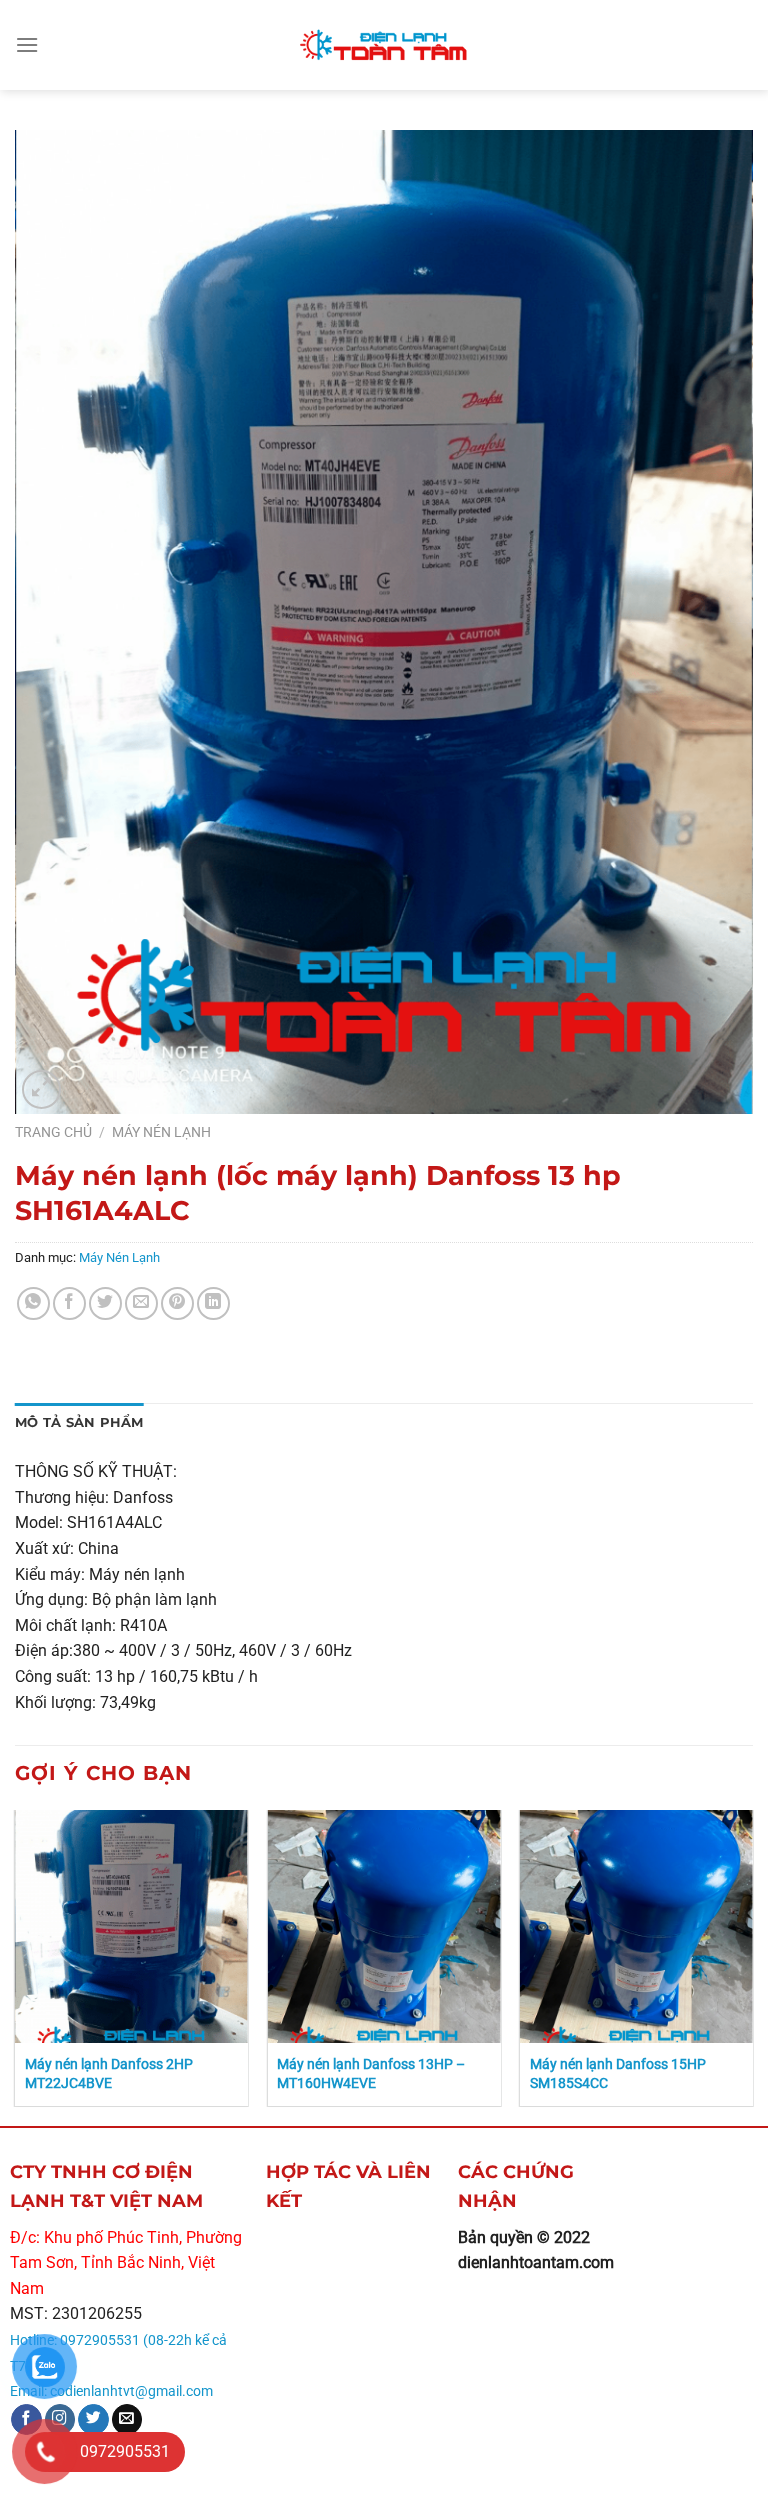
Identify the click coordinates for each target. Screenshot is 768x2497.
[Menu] (27, 44)
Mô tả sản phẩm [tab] (79, 1422)
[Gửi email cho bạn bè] (141, 1303)
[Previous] (16, 1966)
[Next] (752, 1966)
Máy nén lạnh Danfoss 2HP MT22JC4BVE (109, 2074)
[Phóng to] (41, 1089)
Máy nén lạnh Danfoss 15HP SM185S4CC (618, 2074)
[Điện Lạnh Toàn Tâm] (384, 45)
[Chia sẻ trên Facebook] (69, 1303)
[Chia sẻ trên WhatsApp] (33, 1303)
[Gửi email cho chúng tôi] (127, 2419)
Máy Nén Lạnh (161, 1132)
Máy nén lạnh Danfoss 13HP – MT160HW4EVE (371, 2074)
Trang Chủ (53, 1132)
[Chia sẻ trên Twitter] (105, 1303)
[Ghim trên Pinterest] (177, 1303)
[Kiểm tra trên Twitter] (93, 2419)
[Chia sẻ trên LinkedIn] (213, 1303)
